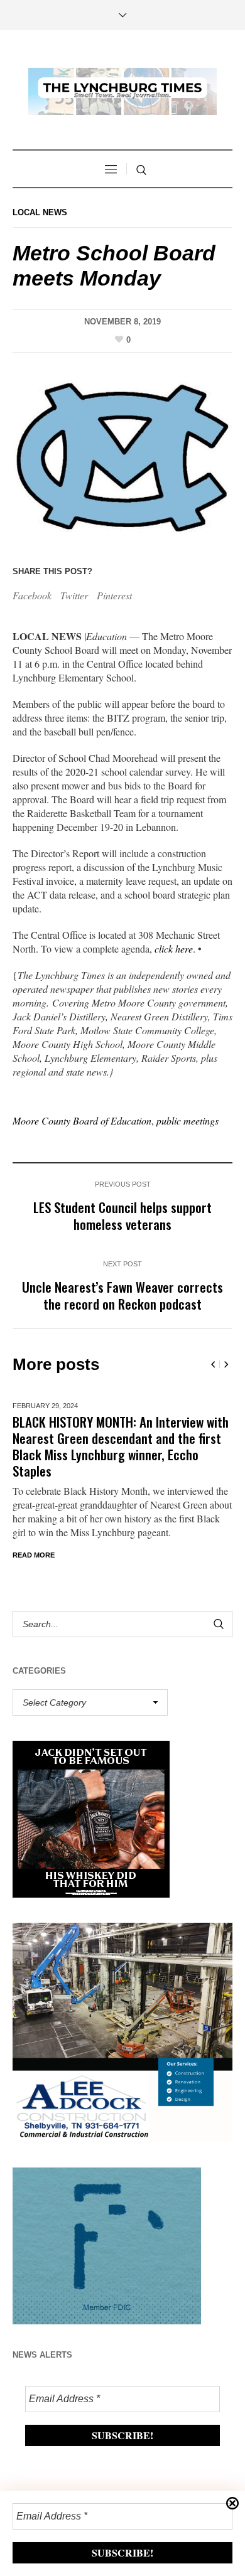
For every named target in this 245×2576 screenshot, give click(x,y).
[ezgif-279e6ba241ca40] (107, 2244)
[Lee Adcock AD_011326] (122, 2030)
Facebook (32, 595)
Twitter (74, 595)
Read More (34, 1555)
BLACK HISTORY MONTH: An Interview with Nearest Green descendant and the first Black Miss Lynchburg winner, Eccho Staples (121, 1446)
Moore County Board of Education (82, 1120)
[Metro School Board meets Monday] (122, 455)
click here (174, 949)
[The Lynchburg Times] (122, 91)
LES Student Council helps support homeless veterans (122, 1216)
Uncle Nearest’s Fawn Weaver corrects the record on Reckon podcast (122, 1295)
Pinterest (114, 595)
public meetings (188, 1120)
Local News (40, 212)
